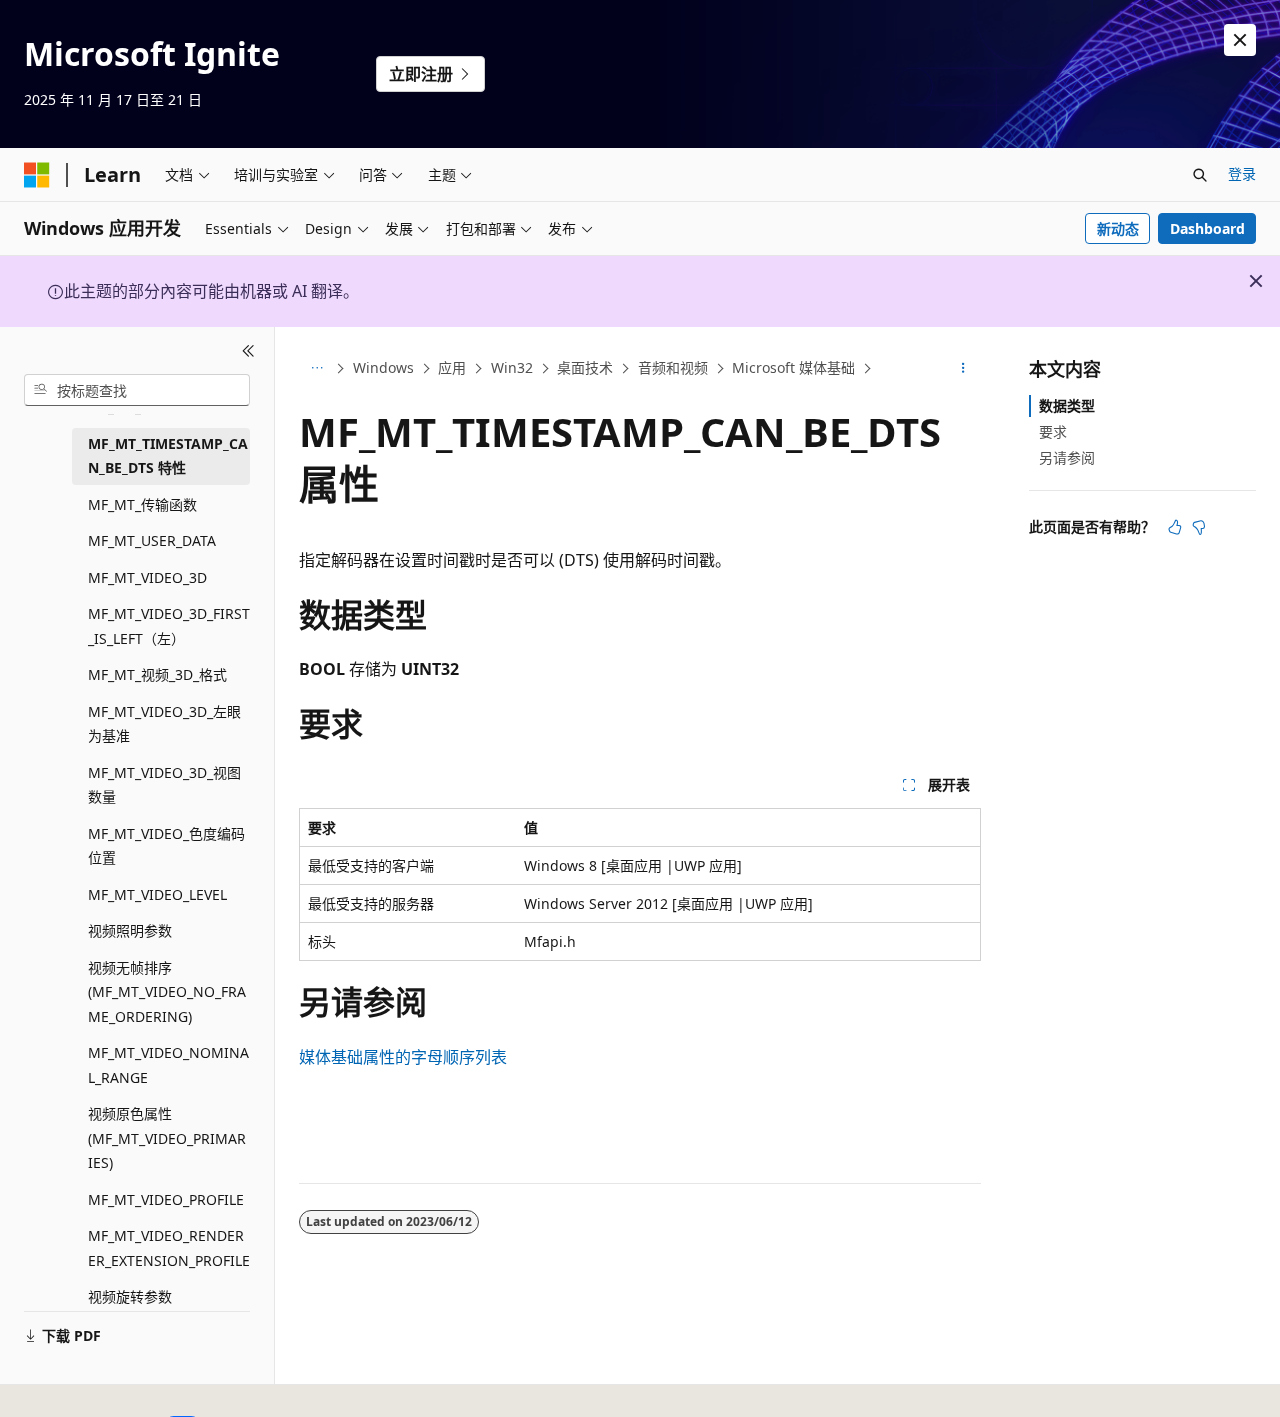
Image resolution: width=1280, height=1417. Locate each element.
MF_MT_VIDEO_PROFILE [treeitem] (166, 1199)
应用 (452, 367)
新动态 (1118, 228)
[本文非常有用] (1175, 527)
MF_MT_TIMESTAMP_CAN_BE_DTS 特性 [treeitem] (168, 456)
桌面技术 (585, 367)
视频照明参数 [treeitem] (130, 930)
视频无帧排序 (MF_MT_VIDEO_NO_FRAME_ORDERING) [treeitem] (167, 992)
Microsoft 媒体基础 (793, 367)
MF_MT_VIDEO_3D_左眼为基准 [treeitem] (164, 724)
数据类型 (1067, 405)
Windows (383, 367)
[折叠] (248, 351)
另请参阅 (1067, 457)
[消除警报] (1240, 40)
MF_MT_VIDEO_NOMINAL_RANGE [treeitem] (168, 1065)
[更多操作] (963, 369)
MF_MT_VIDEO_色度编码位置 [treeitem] (166, 846)
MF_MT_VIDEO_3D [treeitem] (147, 577)
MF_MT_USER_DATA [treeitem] (152, 540)
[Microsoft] (37, 175)
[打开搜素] (1200, 175)
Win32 (512, 367)
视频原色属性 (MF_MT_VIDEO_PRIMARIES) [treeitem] (167, 1138)
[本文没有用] (1199, 527)
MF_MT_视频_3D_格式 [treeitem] (157, 674)
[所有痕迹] (316, 369)
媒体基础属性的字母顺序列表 (403, 1057)
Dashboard (1207, 228)
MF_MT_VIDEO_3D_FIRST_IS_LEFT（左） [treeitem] (169, 626)
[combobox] (137, 390)
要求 (1053, 431)
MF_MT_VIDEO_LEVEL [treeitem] (157, 894)
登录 (1242, 173)
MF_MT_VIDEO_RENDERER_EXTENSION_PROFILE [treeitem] (169, 1248)
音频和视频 (673, 367)
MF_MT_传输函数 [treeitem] (142, 504)
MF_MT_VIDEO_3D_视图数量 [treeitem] (164, 785)
